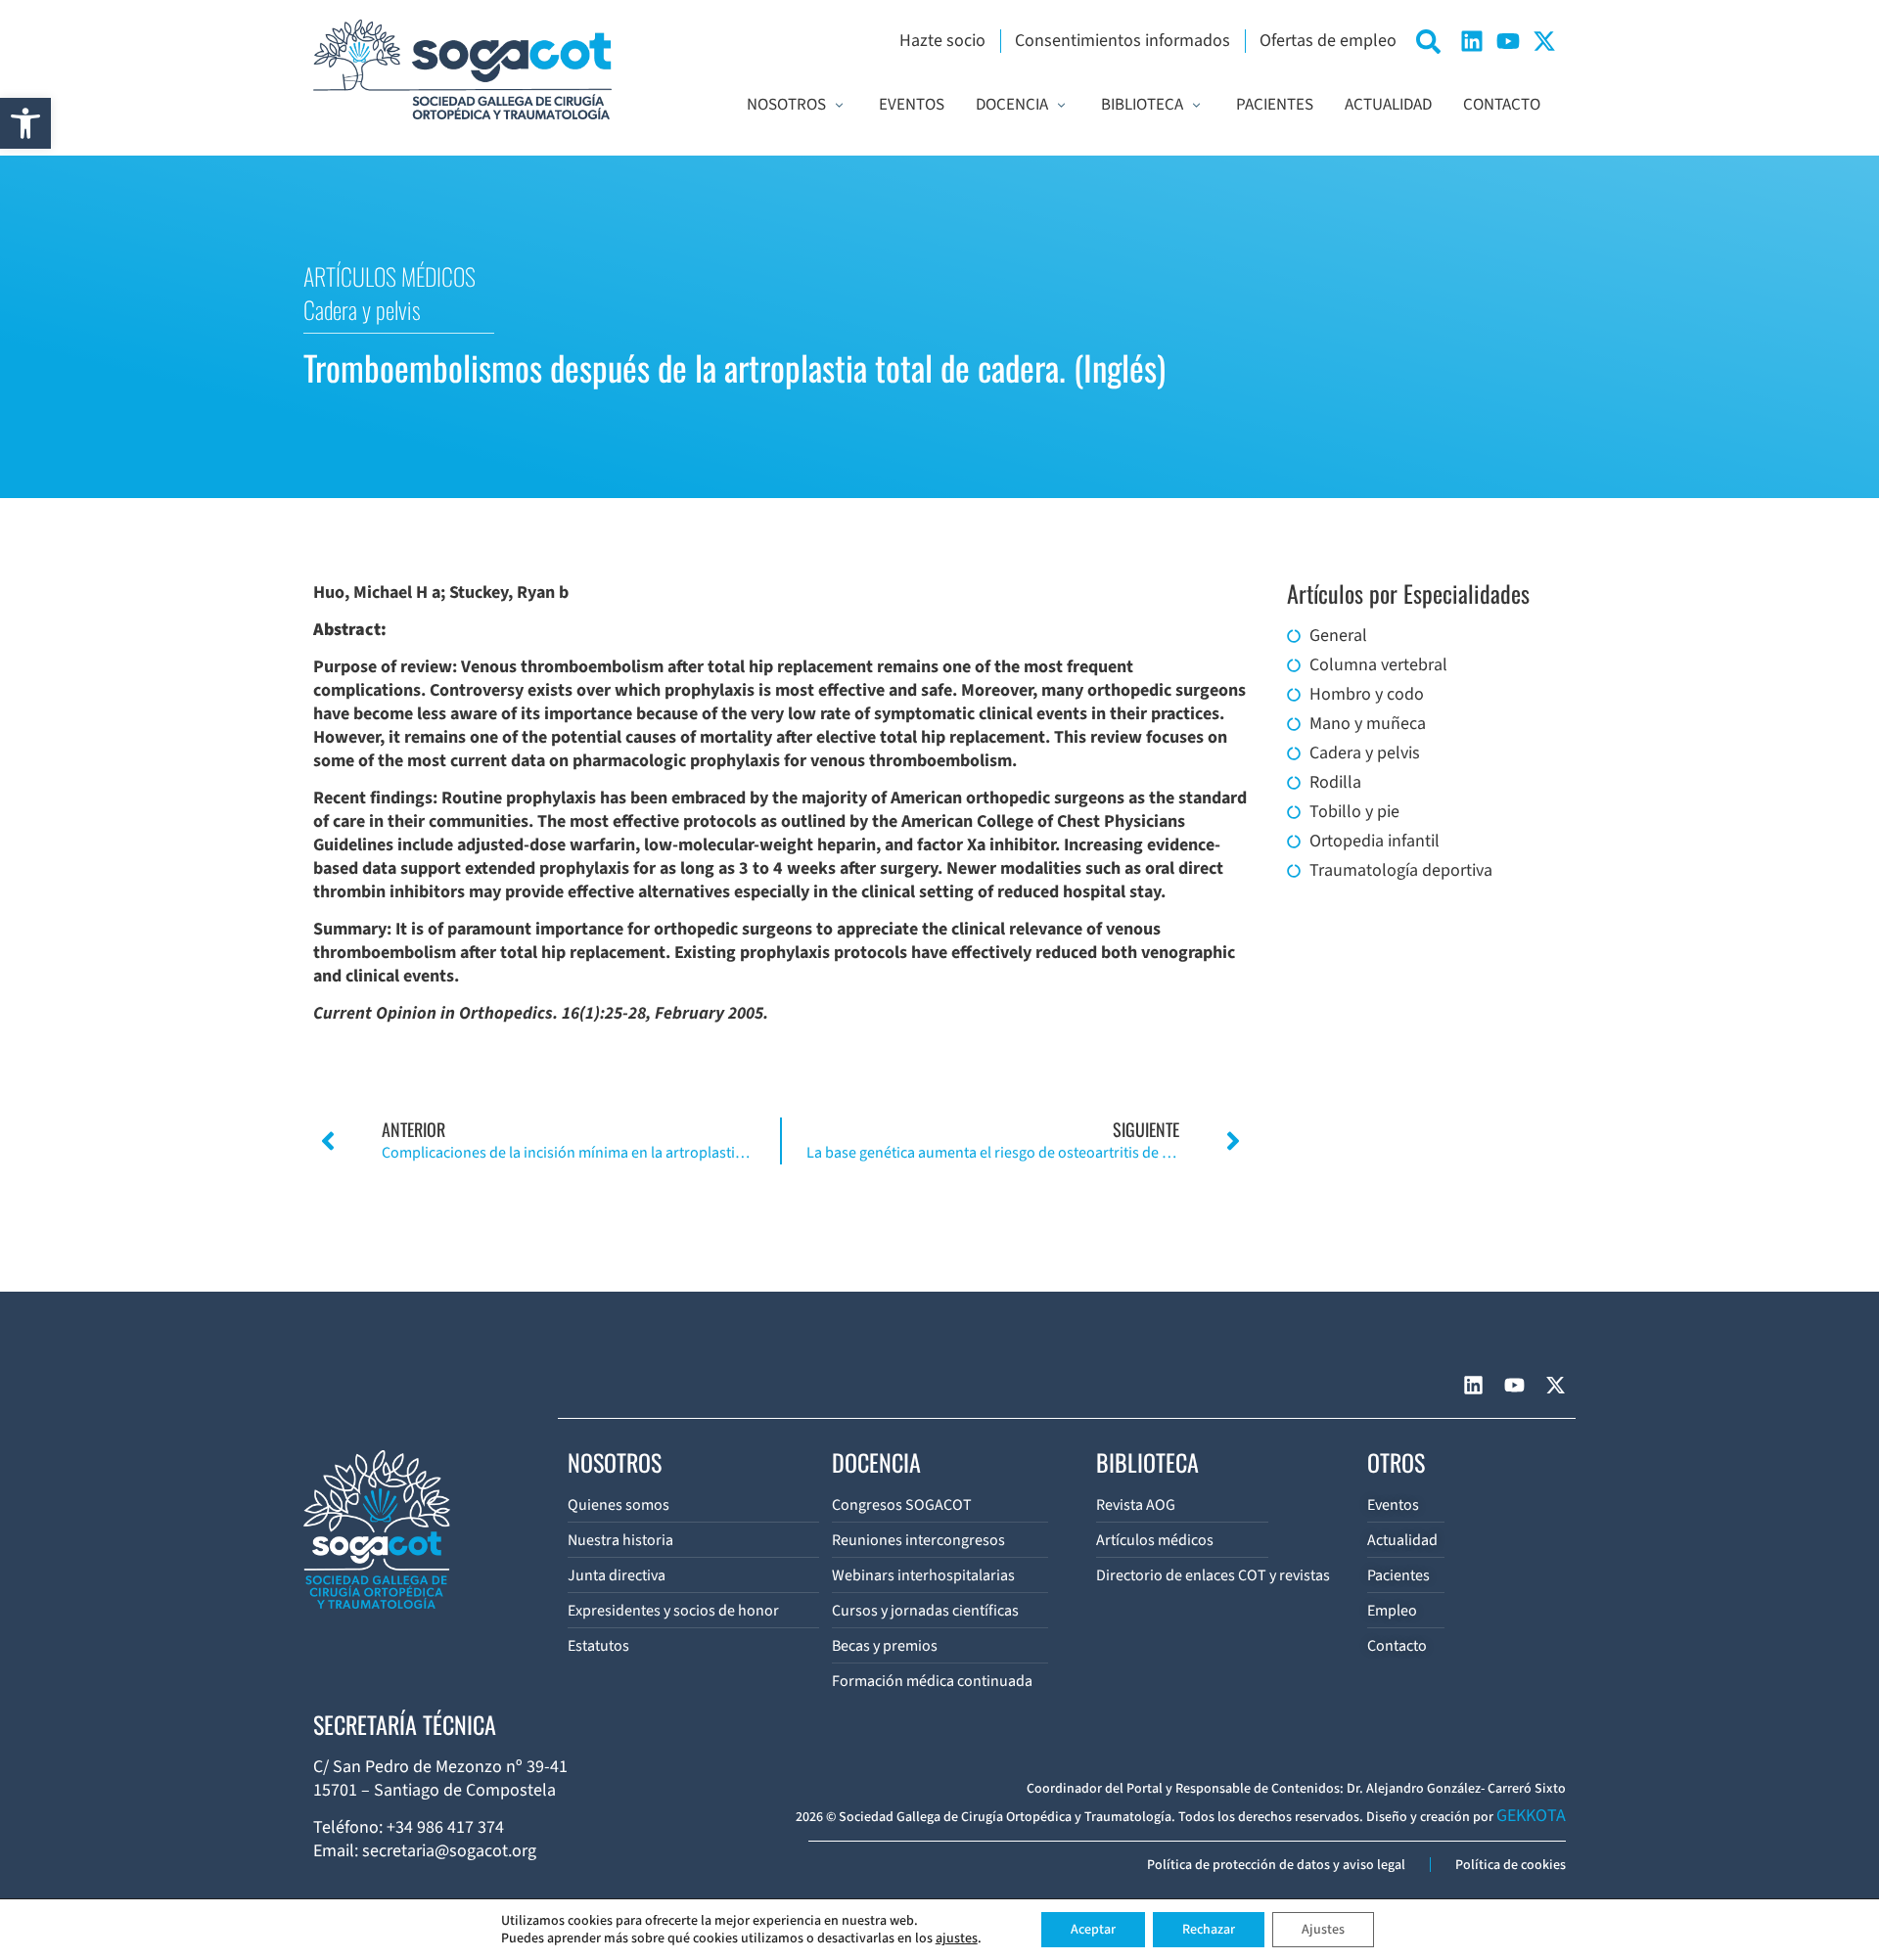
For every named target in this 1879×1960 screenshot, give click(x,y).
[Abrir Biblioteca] (1196, 106)
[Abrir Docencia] (1061, 106)
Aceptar (1093, 1930)
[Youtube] (1508, 41)
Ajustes (1323, 1930)
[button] (25, 123)
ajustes (957, 1938)
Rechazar (1209, 1930)
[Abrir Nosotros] (839, 106)
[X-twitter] (1544, 41)
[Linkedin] (1472, 41)
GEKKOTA (1531, 1816)
